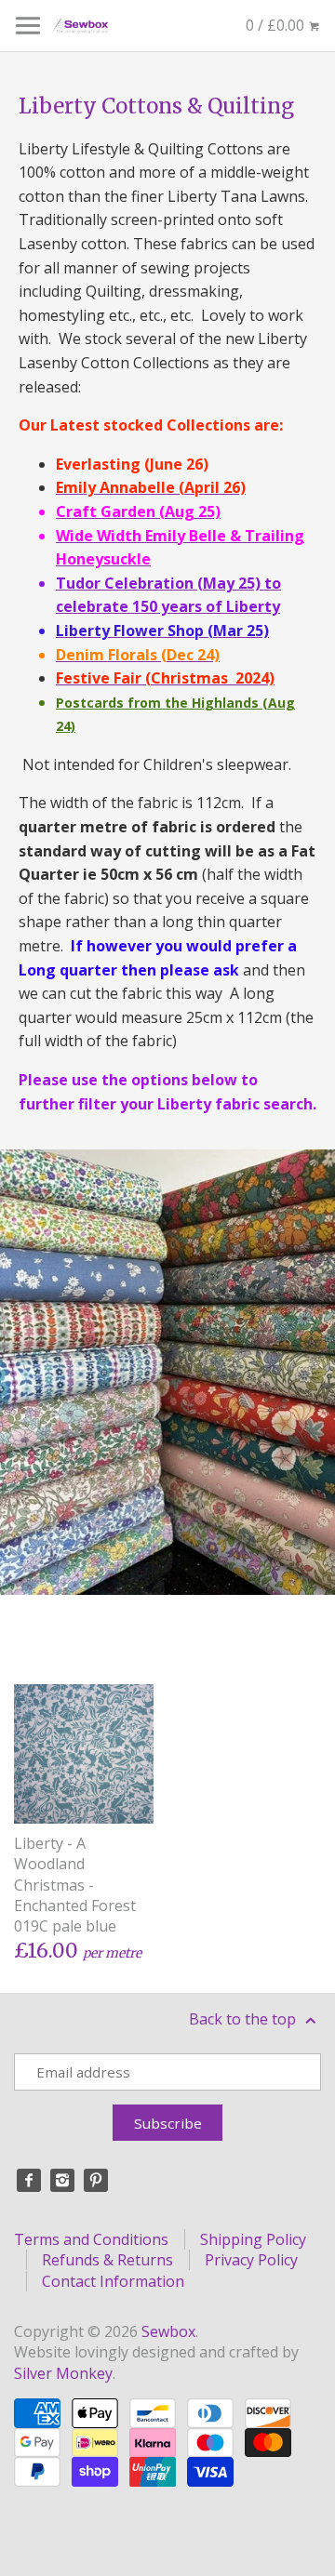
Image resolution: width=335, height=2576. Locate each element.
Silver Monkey (63, 2373)
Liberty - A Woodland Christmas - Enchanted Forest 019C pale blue (75, 1885)
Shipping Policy (253, 2239)
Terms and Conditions (91, 2239)
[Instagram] (62, 2181)
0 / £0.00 (277, 25)
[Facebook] (29, 2181)
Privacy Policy (251, 2260)
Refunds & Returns (107, 2260)
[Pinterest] (96, 2181)
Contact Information (113, 2281)
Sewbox (168, 2331)
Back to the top (244, 2019)
